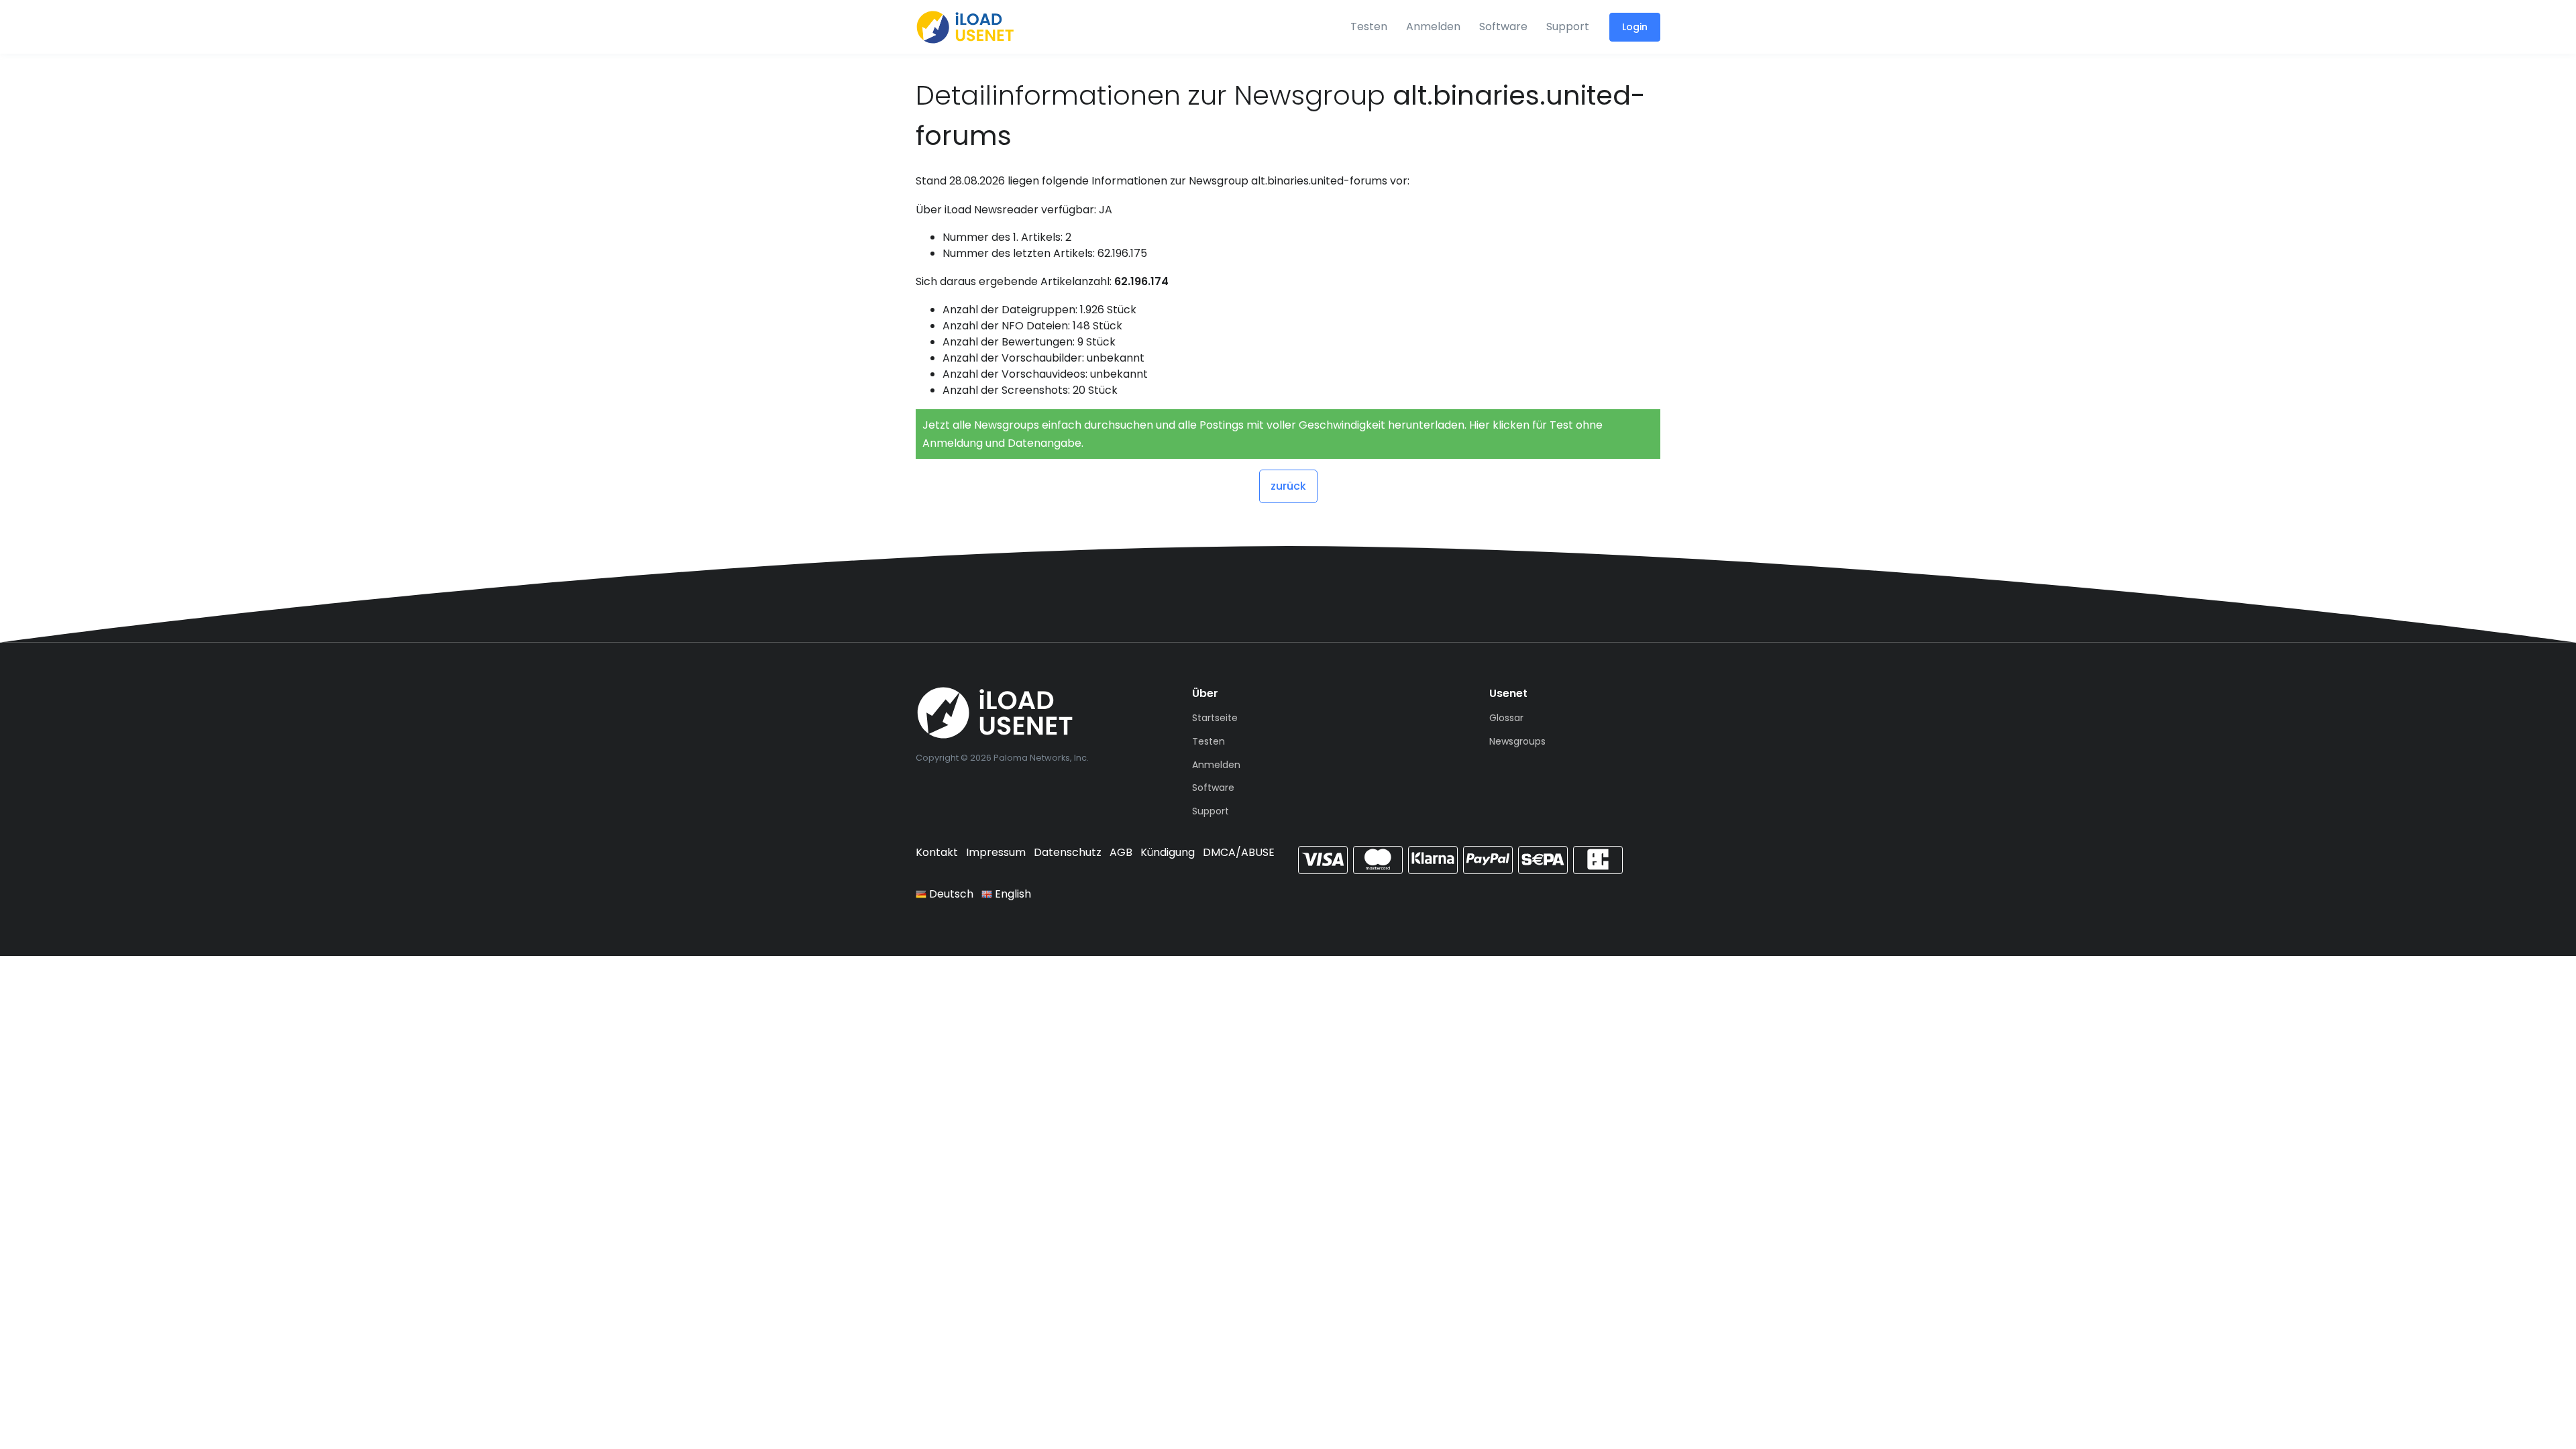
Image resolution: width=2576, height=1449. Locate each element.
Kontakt (937, 852)
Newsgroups (1517, 741)
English (1012, 894)
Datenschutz (1068, 852)
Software (1503, 26)
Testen (1369, 26)
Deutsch (950, 894)
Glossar (1506, 718)
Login (1635, 27)
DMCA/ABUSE (1239, 852)
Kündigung (1168, 852)
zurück (1288, 486)
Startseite (1215, 718)
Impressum (996, 852)
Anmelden (1433, 26)
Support (1568, 26)
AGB (1121, 852)
